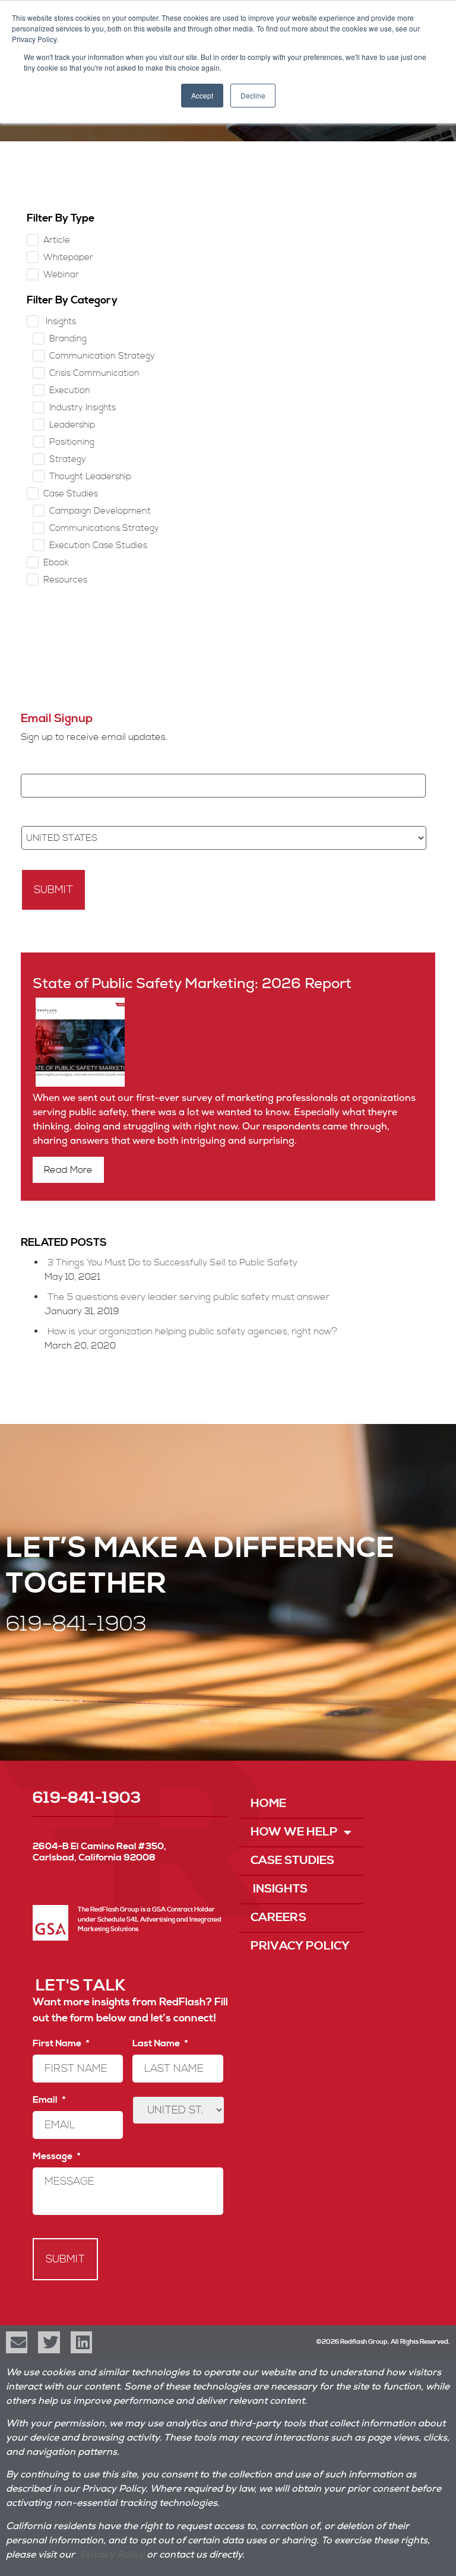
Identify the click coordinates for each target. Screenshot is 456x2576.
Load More (228, 643)
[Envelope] (17, 2342)
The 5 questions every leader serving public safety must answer (189, 1297)
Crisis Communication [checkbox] (94, 373)
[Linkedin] (81, 2342)
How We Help (294, 1832)
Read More (68, 1170)
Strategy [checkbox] (68, 459)
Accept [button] (202, 95)
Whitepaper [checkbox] (68, 257)
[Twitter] (49, 2342)
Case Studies (292, 1861)
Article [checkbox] (57, 240)
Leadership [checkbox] (72, 425)
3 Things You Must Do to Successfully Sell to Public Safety (172, 1262)
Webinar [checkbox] (61, 275)
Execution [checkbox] (70, 390)
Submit (53, 890)
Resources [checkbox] (65, 580)
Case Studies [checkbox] (71, 494)
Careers (278, 1918)
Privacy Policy (300, 1946)
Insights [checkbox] (60, 322)
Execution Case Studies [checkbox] (98, 545)
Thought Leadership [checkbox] (90, 477)
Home (268, 1804)
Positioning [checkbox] (72, 442)
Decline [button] (253, 95)
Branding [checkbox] (68, 339)
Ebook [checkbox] (56, 563)
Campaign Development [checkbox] (100, 511)
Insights (279, 1889)
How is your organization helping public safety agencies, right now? (192, 1331)
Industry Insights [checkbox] (83, 408)
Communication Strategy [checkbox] (102, 356)
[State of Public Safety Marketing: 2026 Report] (79, 1084)
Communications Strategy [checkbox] (104, 528)
